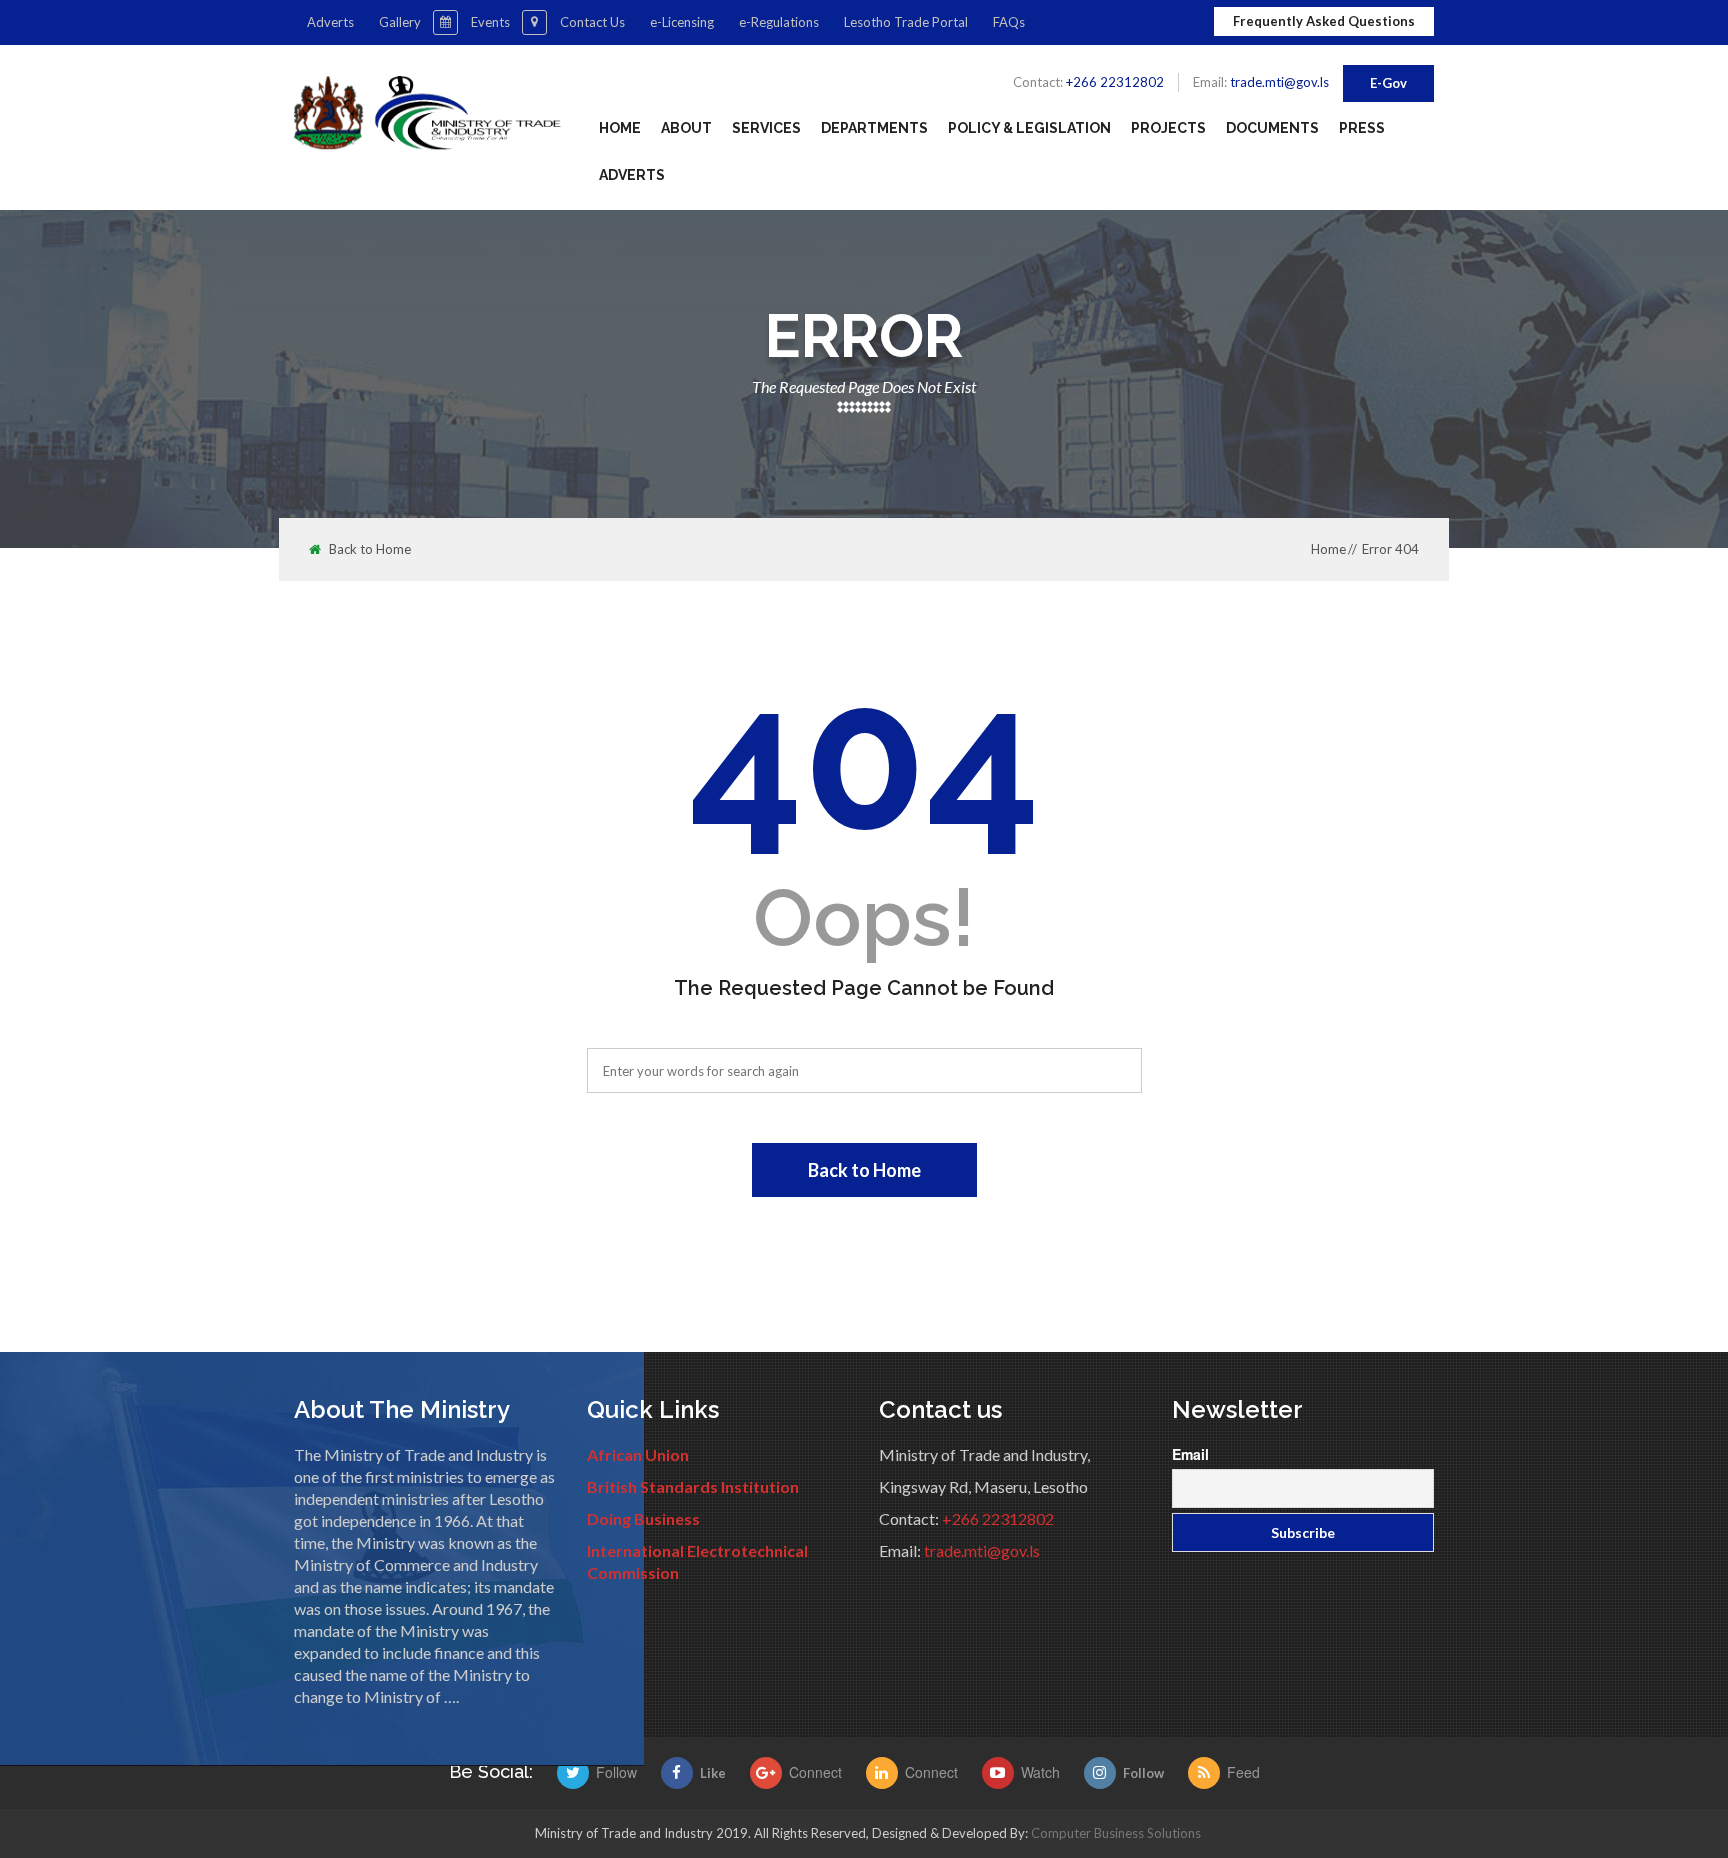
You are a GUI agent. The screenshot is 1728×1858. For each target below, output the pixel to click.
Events (490, 22)
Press (1362, 128)
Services (766, 128)
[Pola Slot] (885, 1773)
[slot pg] (769, 1773)
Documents (1272, 128)
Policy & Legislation (1029, 128)
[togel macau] (1207, 1773)
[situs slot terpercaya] (1001, 1773)
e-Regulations (779, 22)
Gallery (400, 22)
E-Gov (1388, 83)
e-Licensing (682, 22)
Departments (874, 128)
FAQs (1009, 22)
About (686, 128)
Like (713, 1773)
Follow (1143, 1773)
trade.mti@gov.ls (1279, 82)
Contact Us (592, 22)
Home (620, 128)
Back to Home (370, 549)
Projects (1168, 128)
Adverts (330, 22)
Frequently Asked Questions (1324, 21)
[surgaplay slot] (576, 1773)
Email (1190, 1454)
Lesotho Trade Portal (906, 22)
